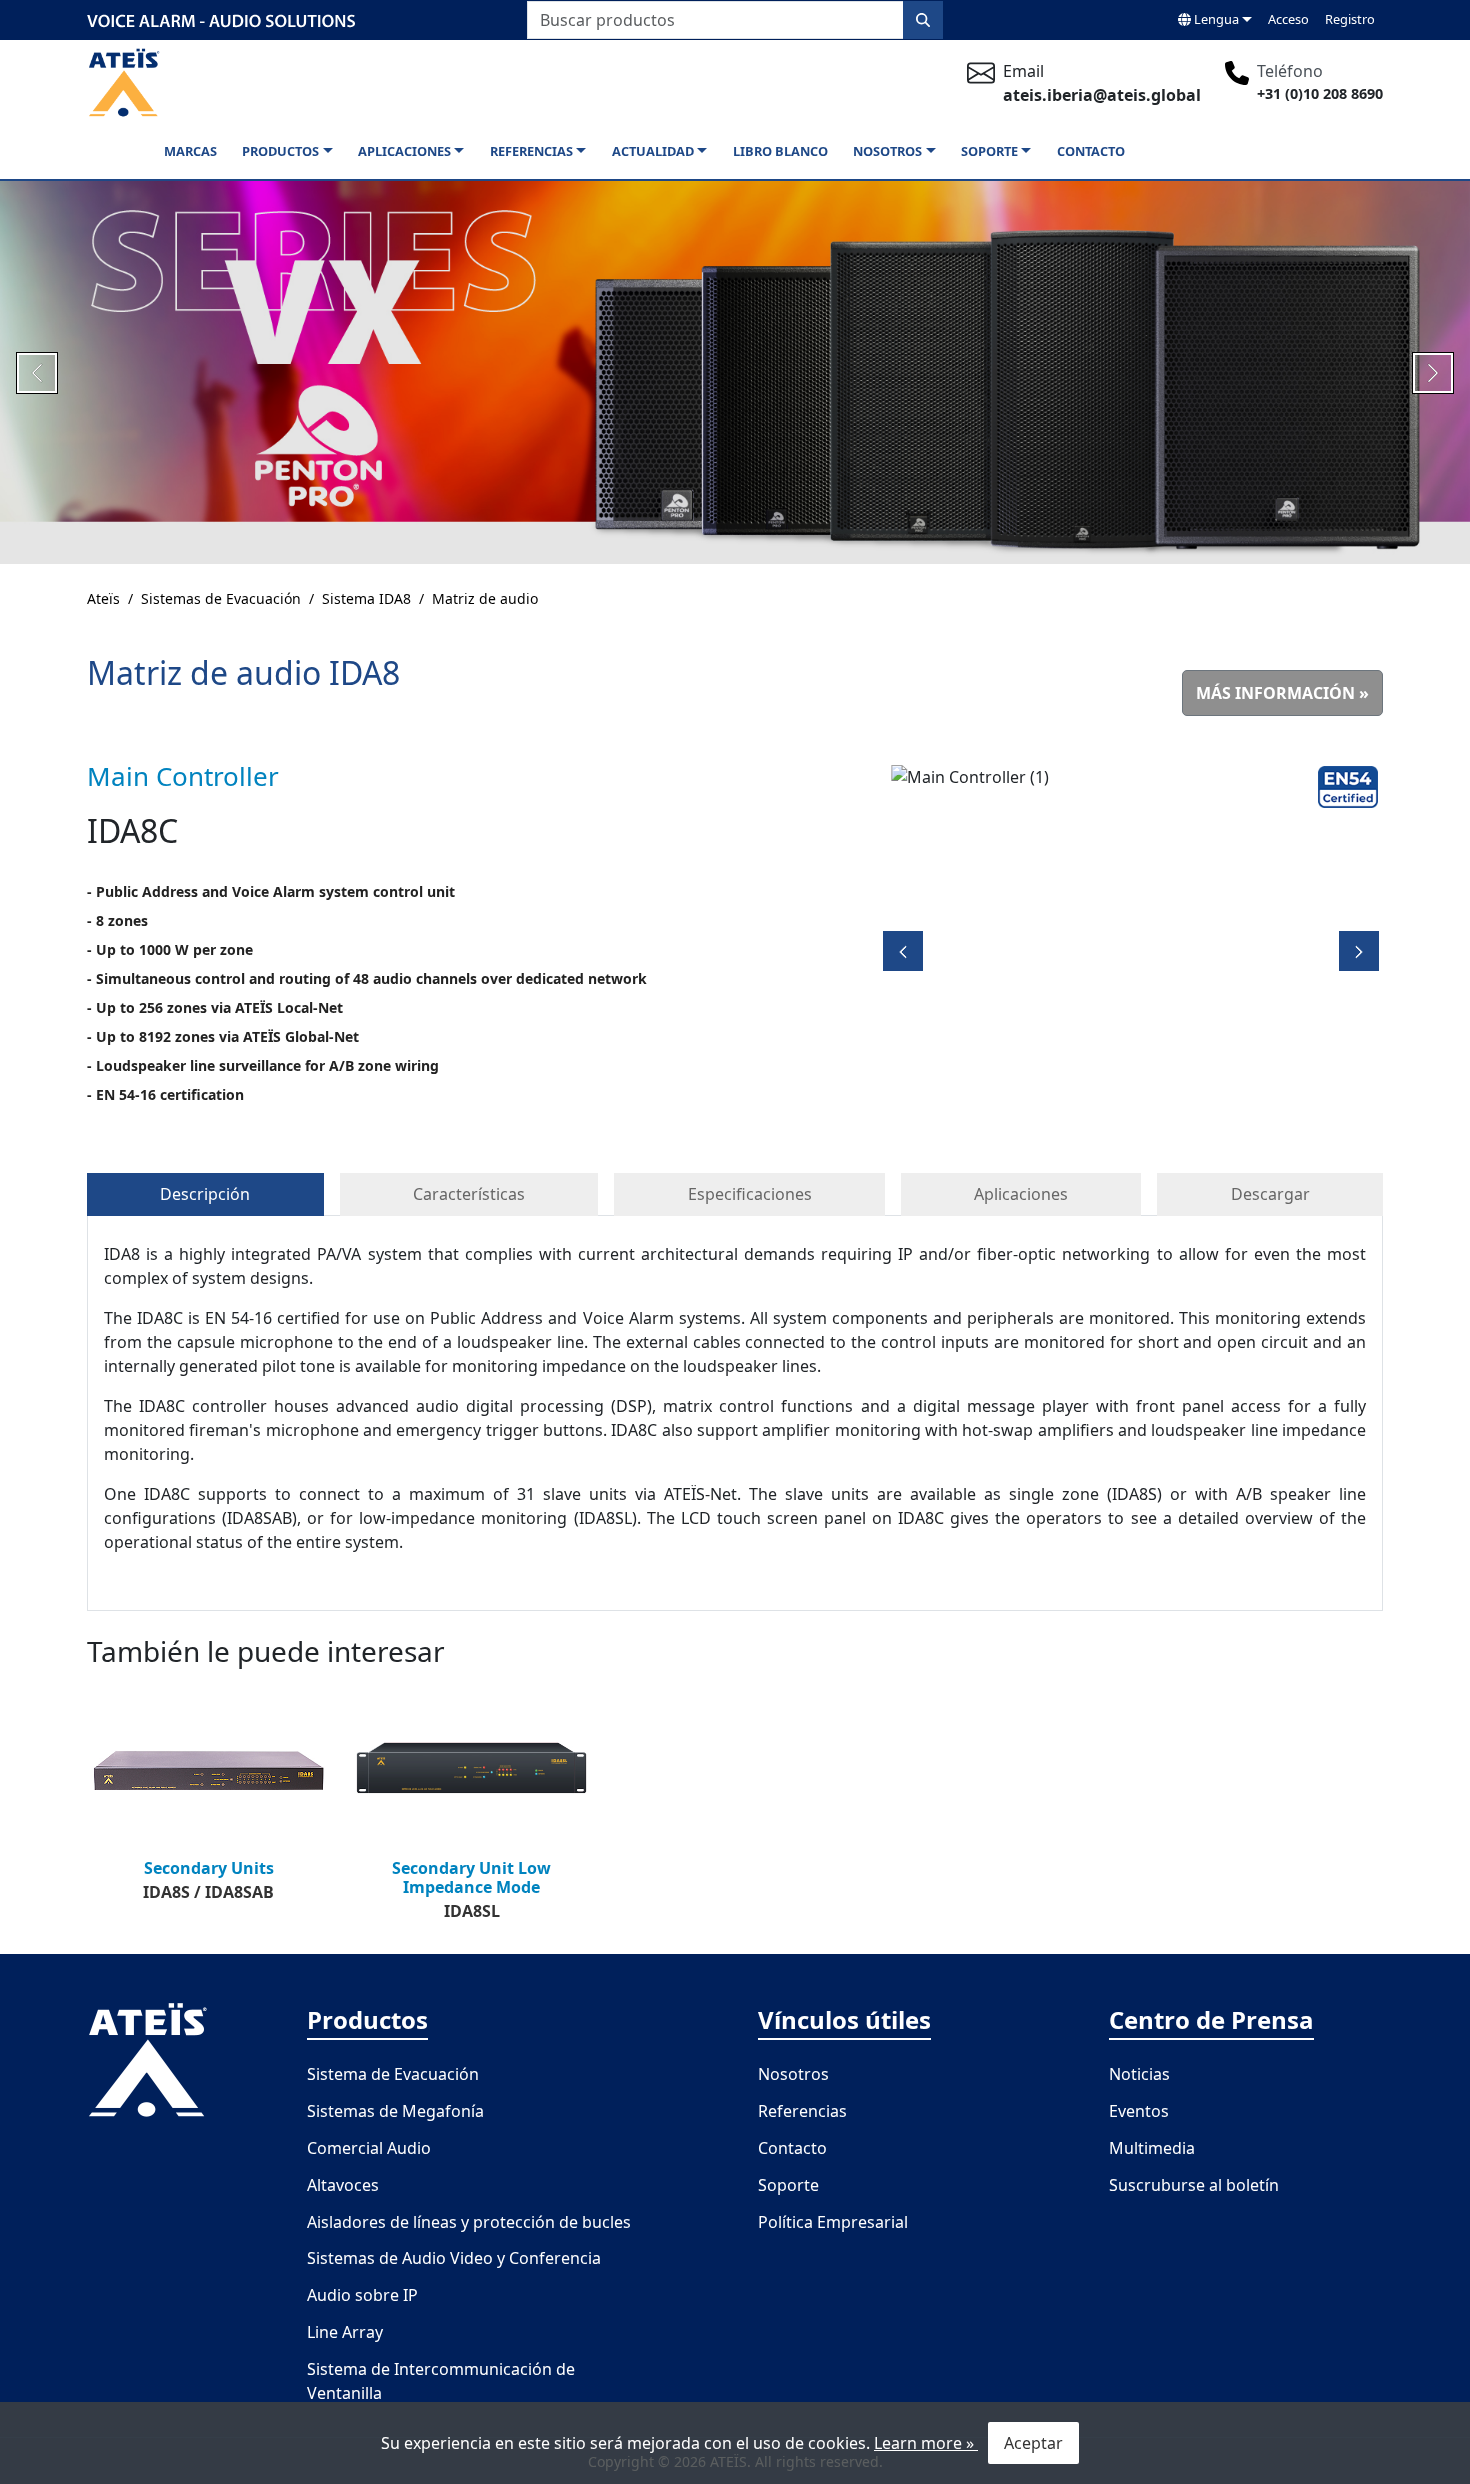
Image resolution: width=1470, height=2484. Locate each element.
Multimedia (1152, 2148)
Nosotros (793, 2074)
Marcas (190, 151)
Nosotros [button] (887, 151)
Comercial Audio (369, 2148)
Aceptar (1033, 2443)
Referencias (802, 2111)
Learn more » (926, 2443)
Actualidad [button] (653, 151)
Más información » (1282, 693)
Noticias (1139, 2074)
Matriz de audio (485, 598)
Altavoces (343, 2185)
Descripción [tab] (205, 1194)
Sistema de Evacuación (393, 2074)
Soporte (788, 2185)
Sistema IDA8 (366, 598)
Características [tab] (469, 1194)
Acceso (1288, 19)
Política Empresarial (833, 2222)
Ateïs (103, 598)
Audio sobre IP (362, 2295)
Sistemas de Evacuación (221, 598)
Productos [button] (280, 151)
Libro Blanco (780, 151)
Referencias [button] (531, 151)
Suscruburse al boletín (1194, 2185)
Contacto (1091, 151)
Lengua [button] (1215, 19)
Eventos (1139, 2111)
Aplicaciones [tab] (1021, 1194)
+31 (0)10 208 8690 (1320, 93)
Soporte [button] (989, 151)
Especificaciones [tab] (750, 1194)
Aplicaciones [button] (404, 151)
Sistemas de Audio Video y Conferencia (454, 2258)
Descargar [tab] (1270, 1194)
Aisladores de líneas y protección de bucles (469, 2222)
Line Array (345, 2332)
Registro (1350, 19)
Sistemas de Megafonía (395, 2111)
